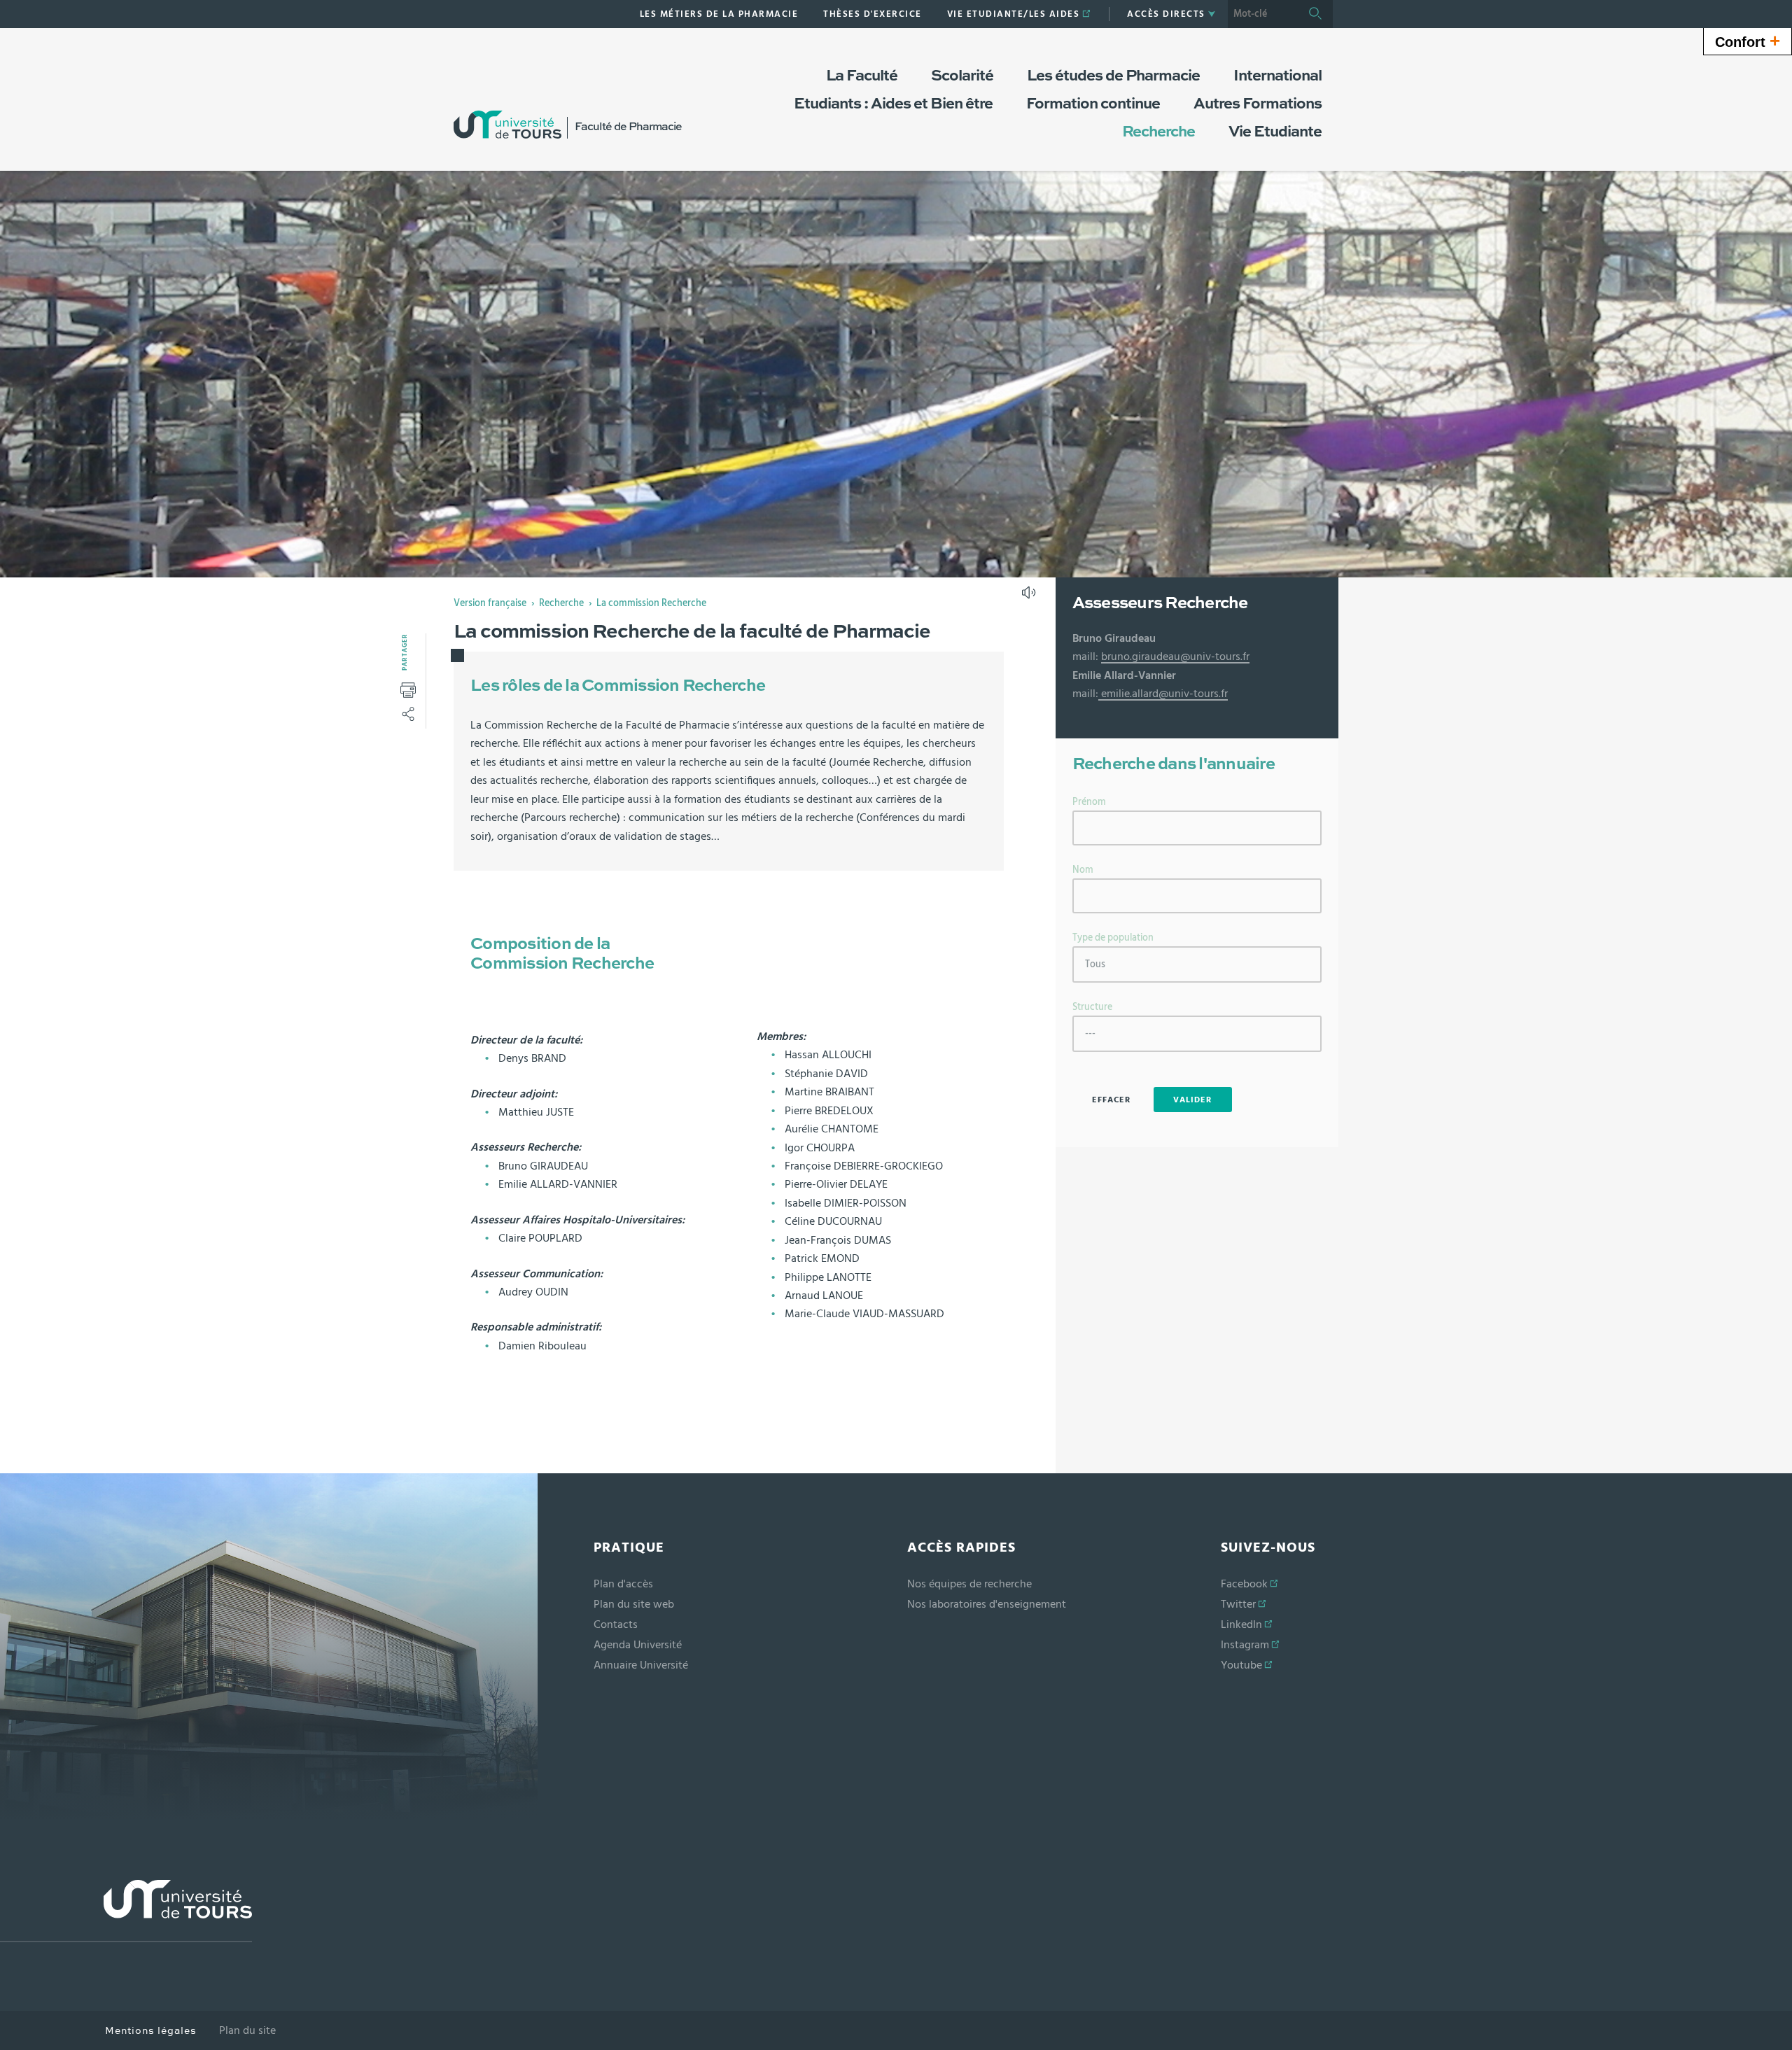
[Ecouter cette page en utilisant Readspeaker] (1030, 597)
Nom (1083, 870)
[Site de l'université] (126, 1911)
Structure (1092, 1007)
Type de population (1113, 938)
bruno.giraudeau (1141, 657)
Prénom (1089, 802)
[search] (1263, 14)
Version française (490, 603)
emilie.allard (1128, 694)
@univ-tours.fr (1215, 657)
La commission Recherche (651, 603)
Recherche (561, 603)
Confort (1748, 41)
